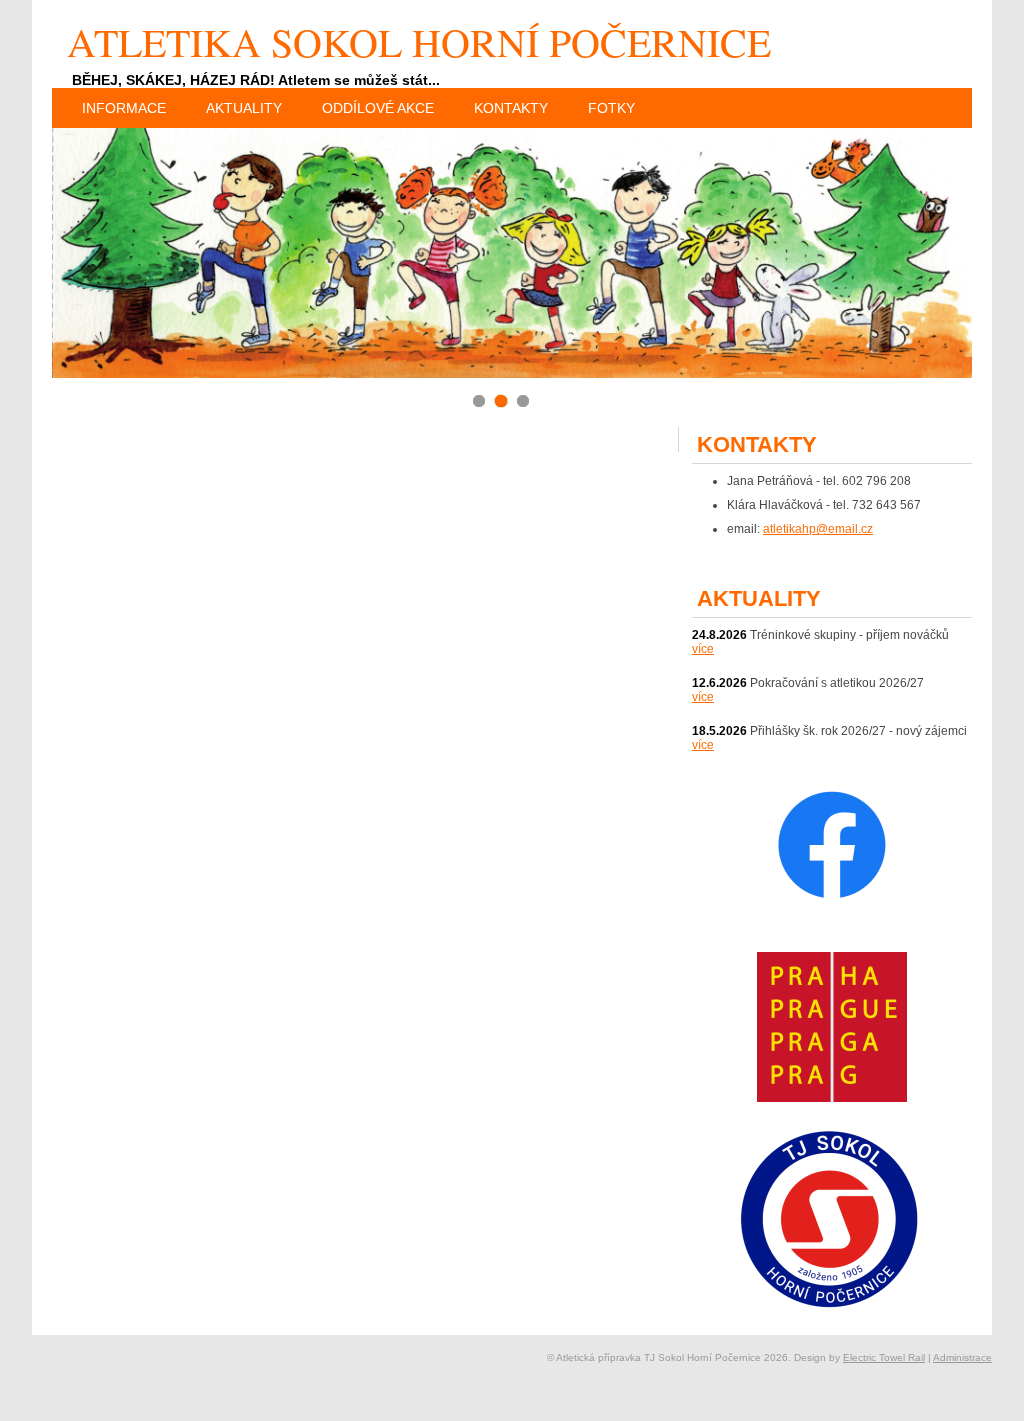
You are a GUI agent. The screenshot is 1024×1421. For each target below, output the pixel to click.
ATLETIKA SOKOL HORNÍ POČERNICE (419, 41)
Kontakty (511, 108)
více (703, 649)
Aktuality (244, 108)
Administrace (962, 1357)
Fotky (611, 108)
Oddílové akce (378, 108)
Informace (124, 108)
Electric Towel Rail (884, 1357)
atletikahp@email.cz (818, 529)
